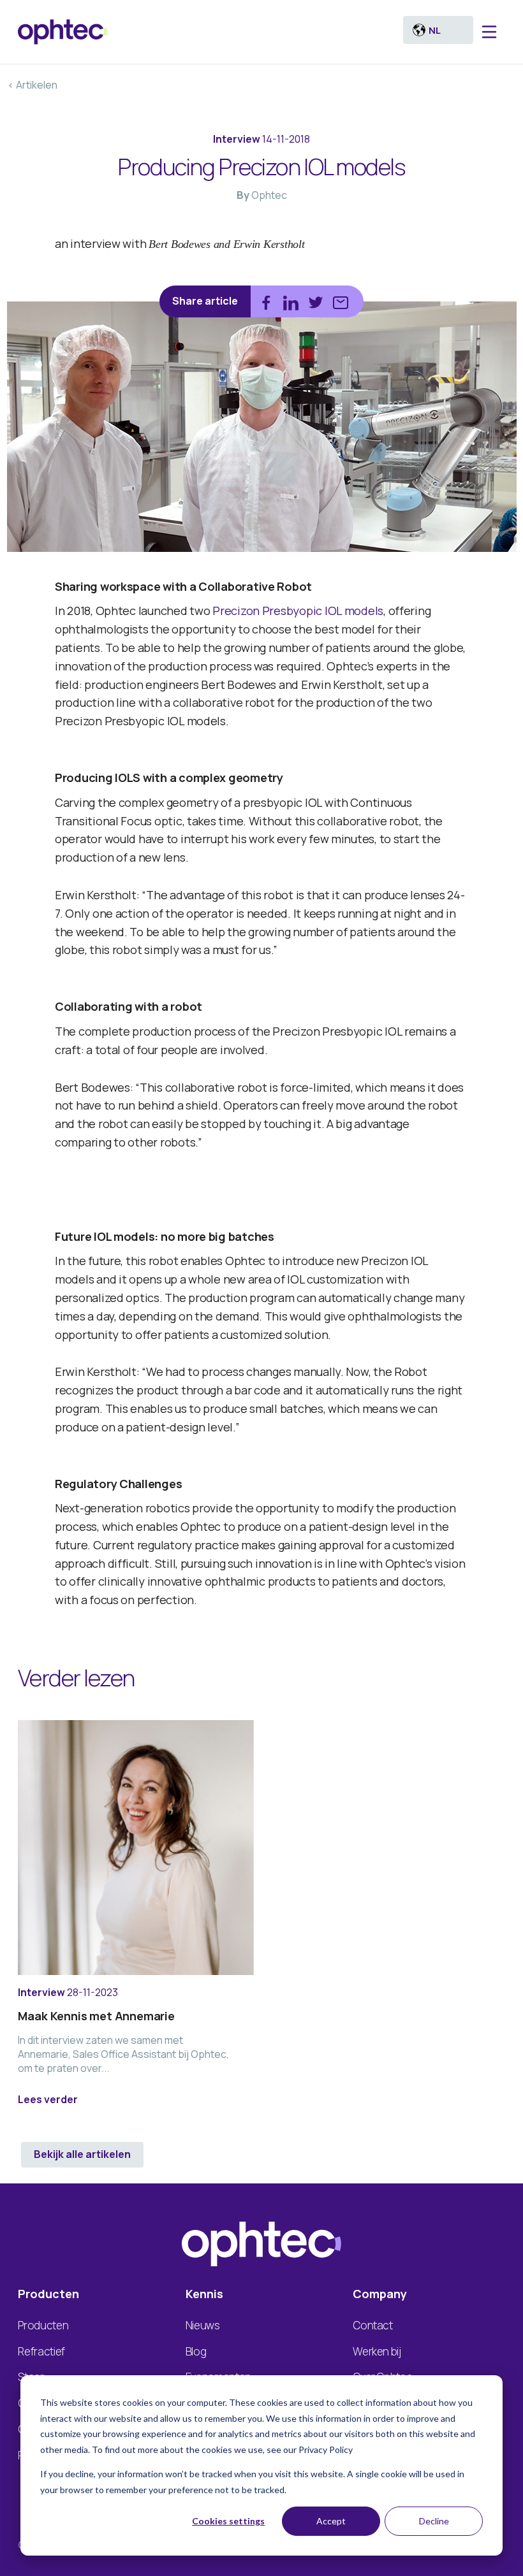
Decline (434, 2521)
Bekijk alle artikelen (82, 2154)
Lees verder (48, 2099)
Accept (331, 2521)
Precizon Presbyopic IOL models (298, 611)
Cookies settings (228, 2521)
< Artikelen (33, 85)
